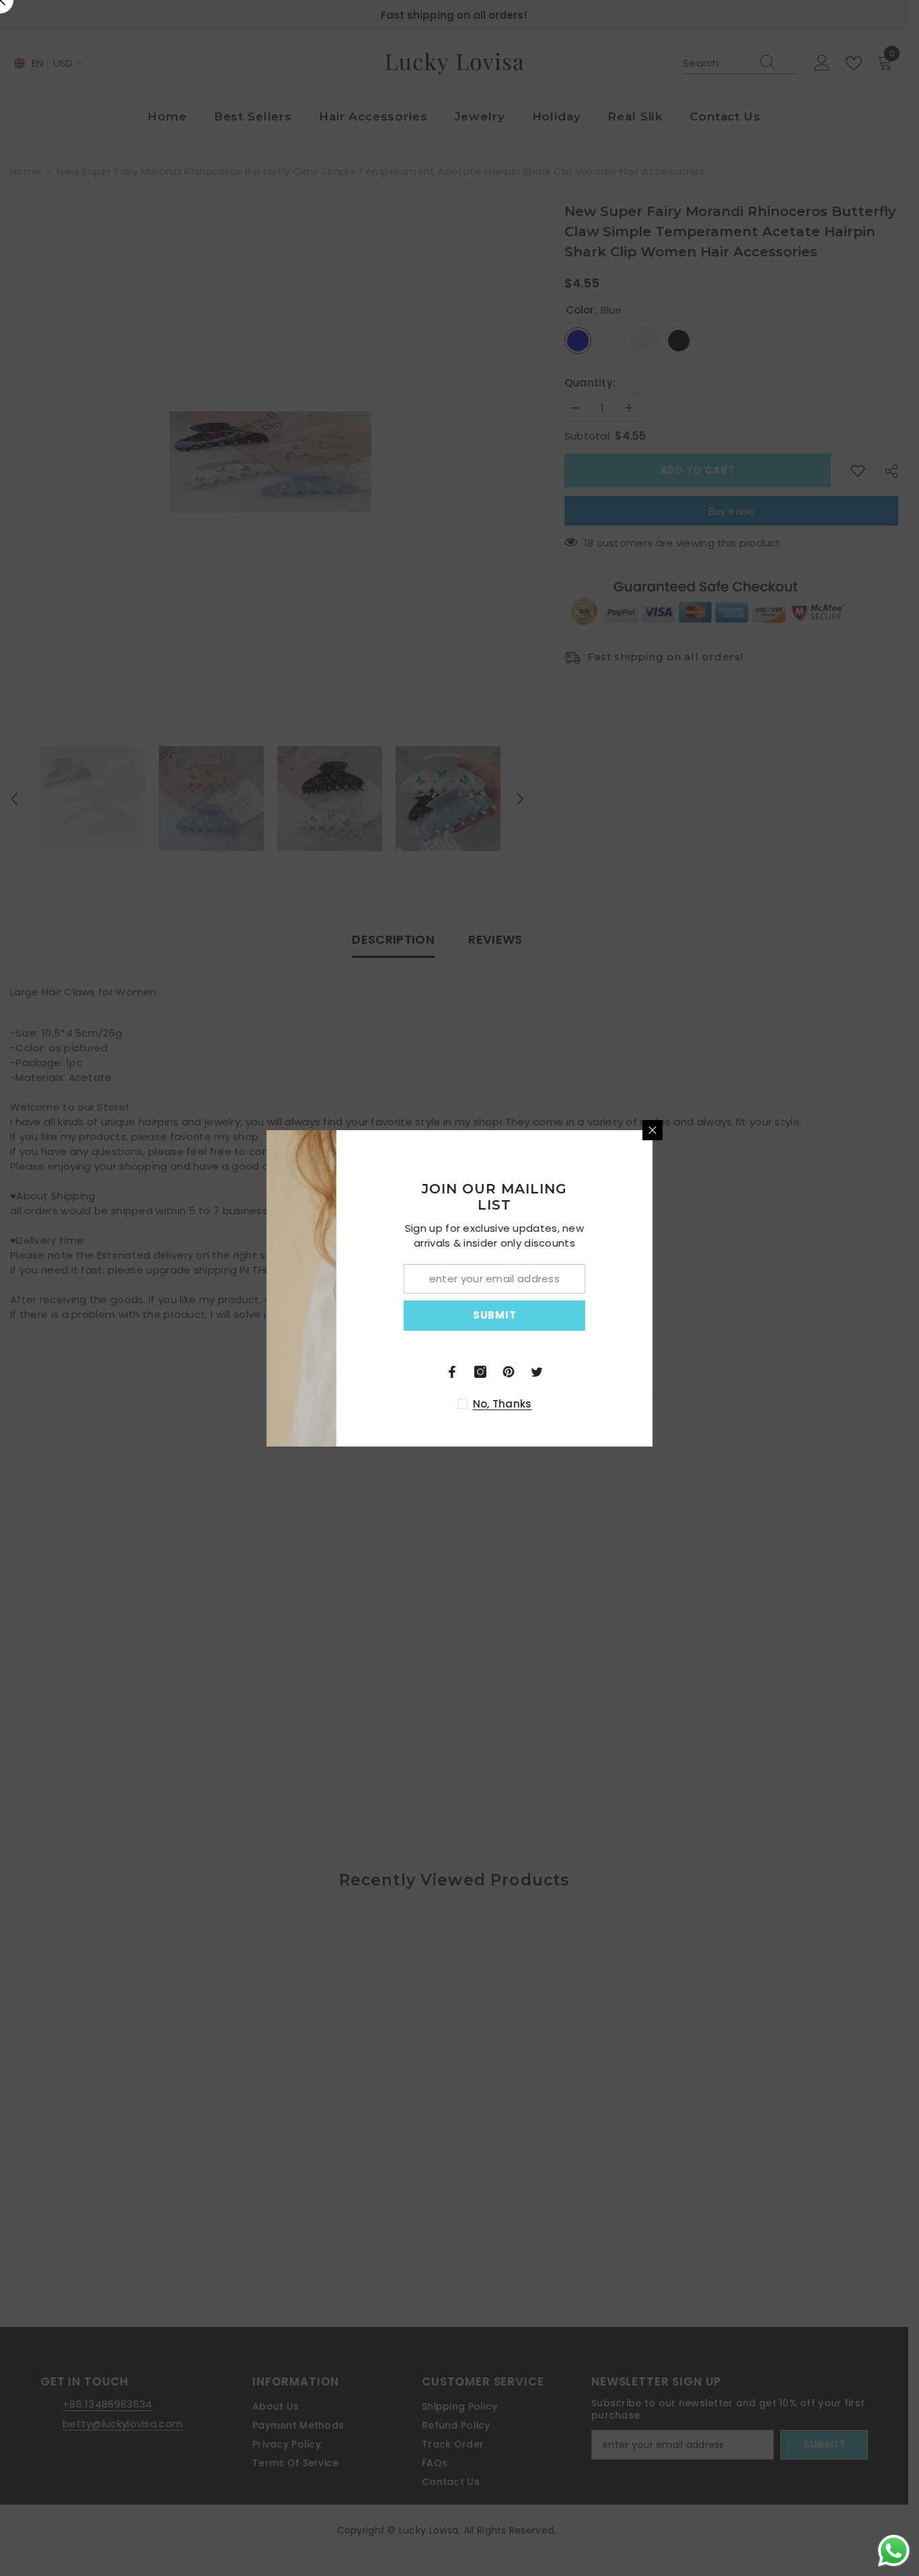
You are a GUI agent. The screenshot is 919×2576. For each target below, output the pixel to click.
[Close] (776, 1130)
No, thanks (626, 1404)
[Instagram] (603, 1372)
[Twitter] (660, 1372)
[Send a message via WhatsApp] (894, 2551)
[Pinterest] (632, 1372)
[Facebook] (575, 1372)
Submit (618, 1315)
